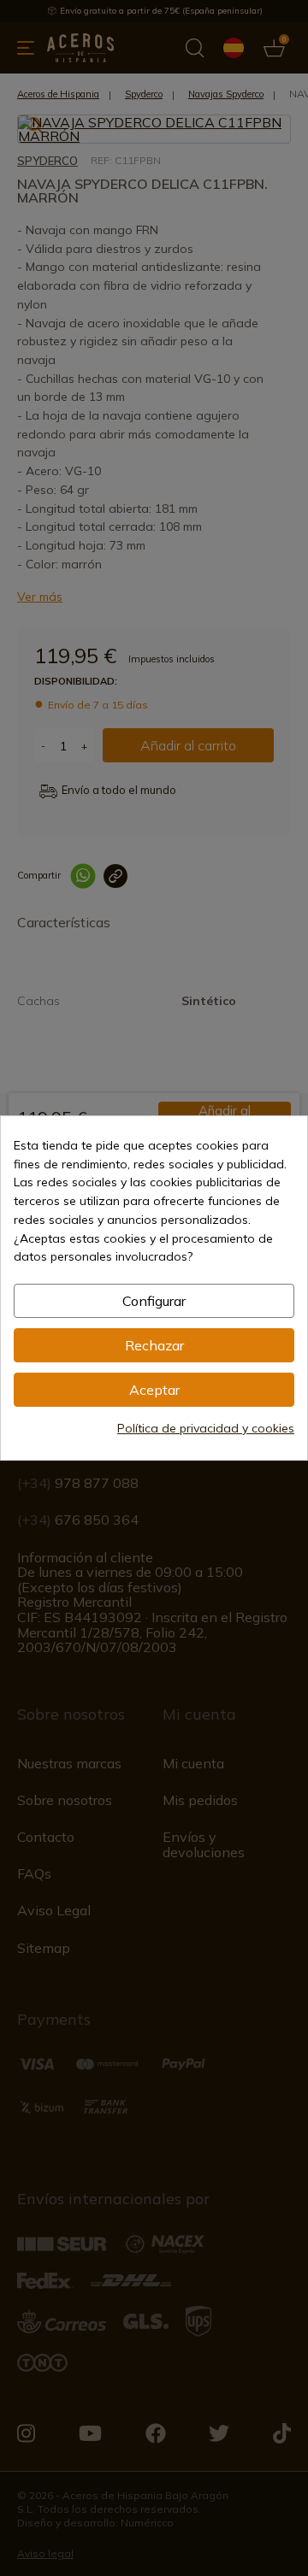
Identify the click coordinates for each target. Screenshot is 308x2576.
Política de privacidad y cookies (206, 1428)
